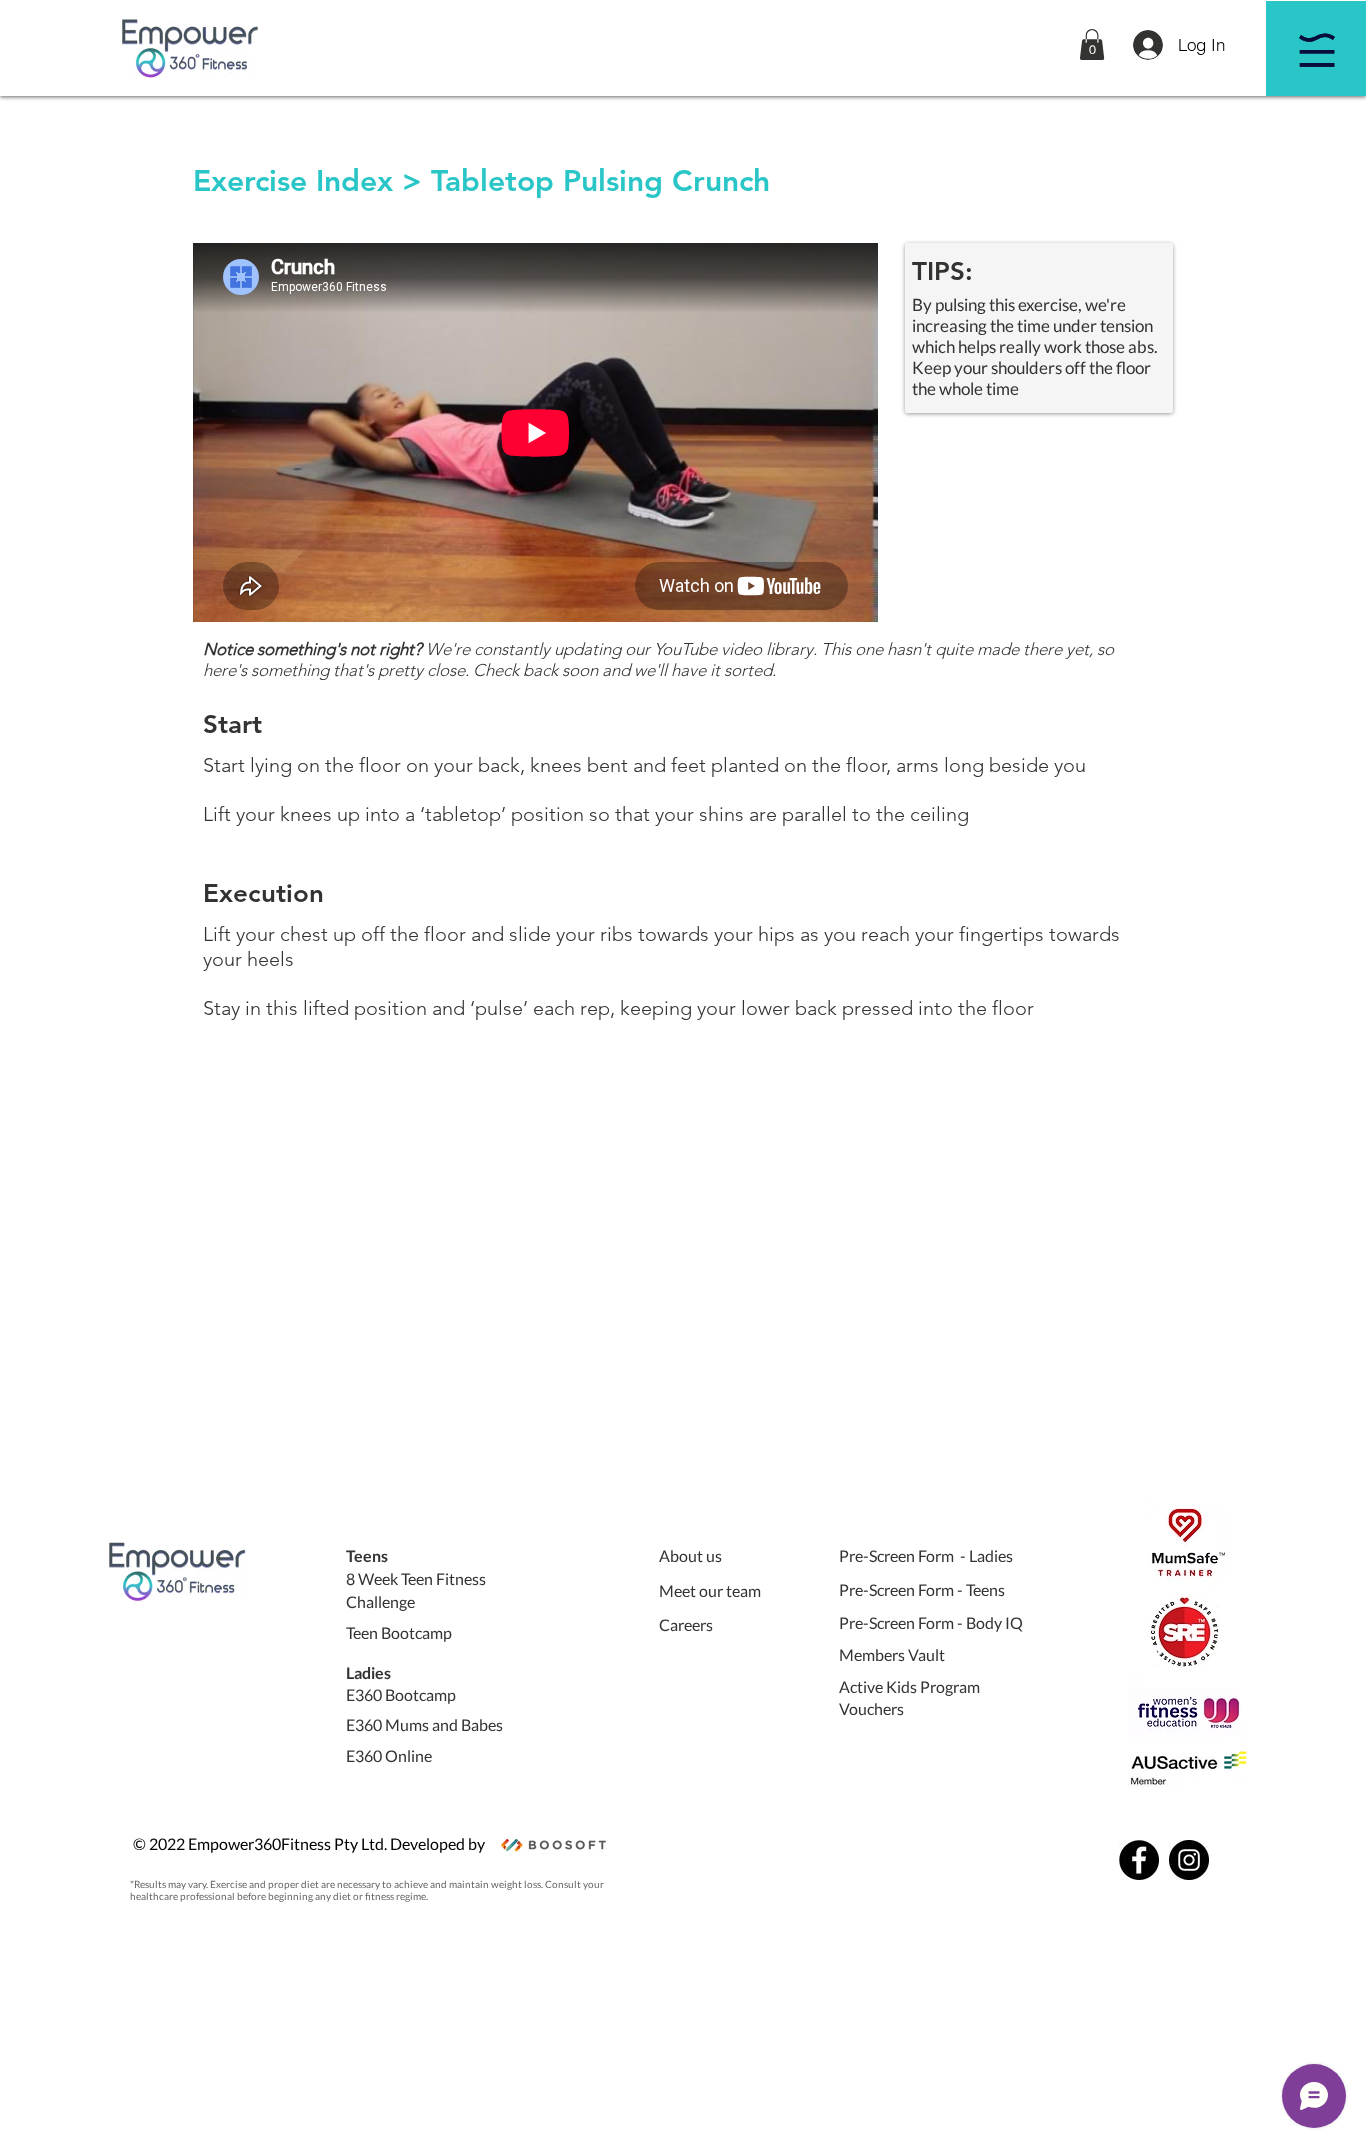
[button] (1092, 44)
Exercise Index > (307, 181)
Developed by (437, 1843)
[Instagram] (1189, 1860)
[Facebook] (1139, 1860)
